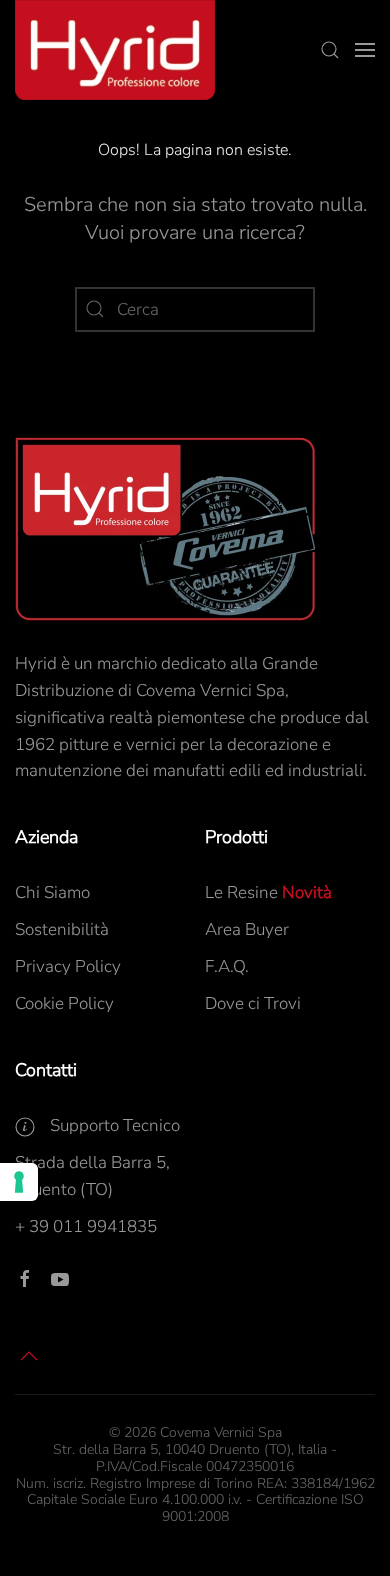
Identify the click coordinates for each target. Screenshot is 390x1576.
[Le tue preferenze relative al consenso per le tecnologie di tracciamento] (19, 1182)
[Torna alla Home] (115, 50)
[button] (330, 50)
